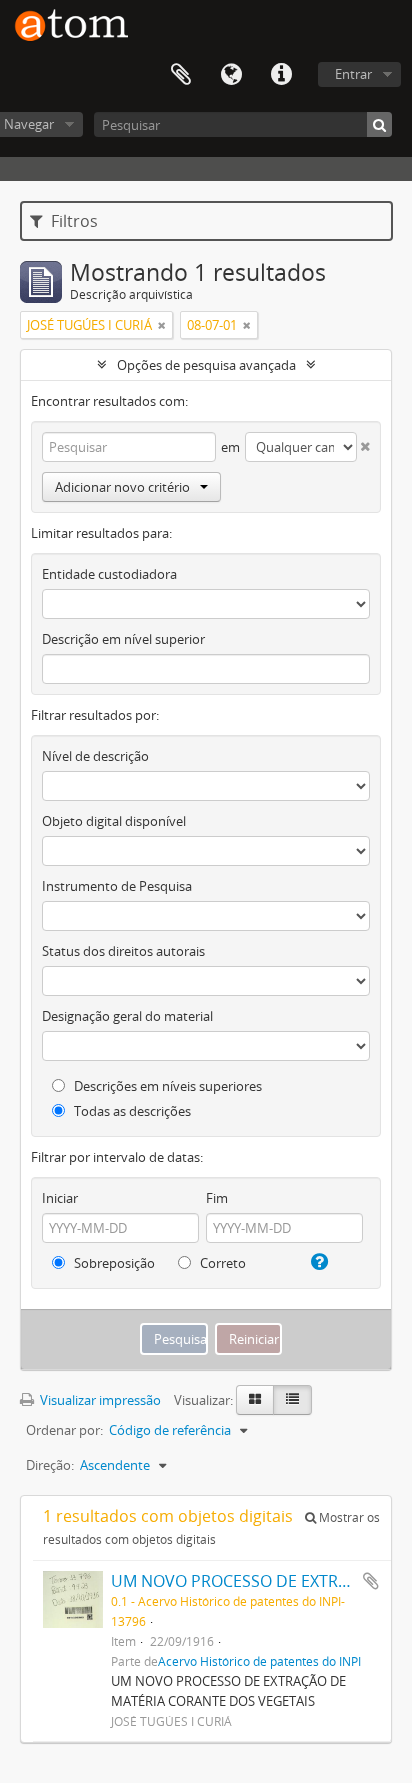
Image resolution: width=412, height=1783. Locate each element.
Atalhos (281, 75)
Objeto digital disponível (114, 821)
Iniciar (60, 1198)
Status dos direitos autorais (123, 951)
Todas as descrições (131, 1111)
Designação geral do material (127, 1016)
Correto (221, 1263)
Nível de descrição (95, 756)
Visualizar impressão (99, 1400)
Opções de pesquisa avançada (206, 365)
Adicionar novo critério (122, 487)
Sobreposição (113, 1263)
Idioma (231, 75)
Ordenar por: (64, 1430)
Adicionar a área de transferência (371, 1581)
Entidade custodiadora (109, 574)
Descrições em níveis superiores (166, 1086)
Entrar (353, 74)
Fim (217, 1198)
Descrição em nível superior (123, 639)
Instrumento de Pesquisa (117, 886)
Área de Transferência (181, 75)
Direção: (50, 1465)
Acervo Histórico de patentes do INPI (259, 1661)
